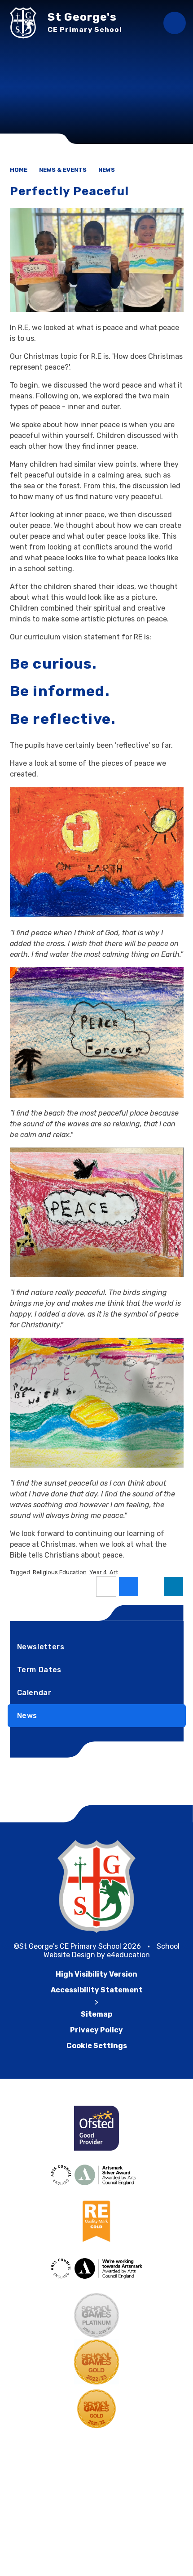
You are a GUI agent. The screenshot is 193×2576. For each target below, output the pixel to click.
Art (114, 1572)
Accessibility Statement (97, 1990)
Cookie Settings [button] (97, 2046)
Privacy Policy (96, 2030)
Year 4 (98, 1572)
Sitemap (96, 2014)
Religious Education (60, 1572)
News (107, 170)
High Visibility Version (96, 1974)
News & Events (63, 170)
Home (19, 170)
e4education (128, 1955)
